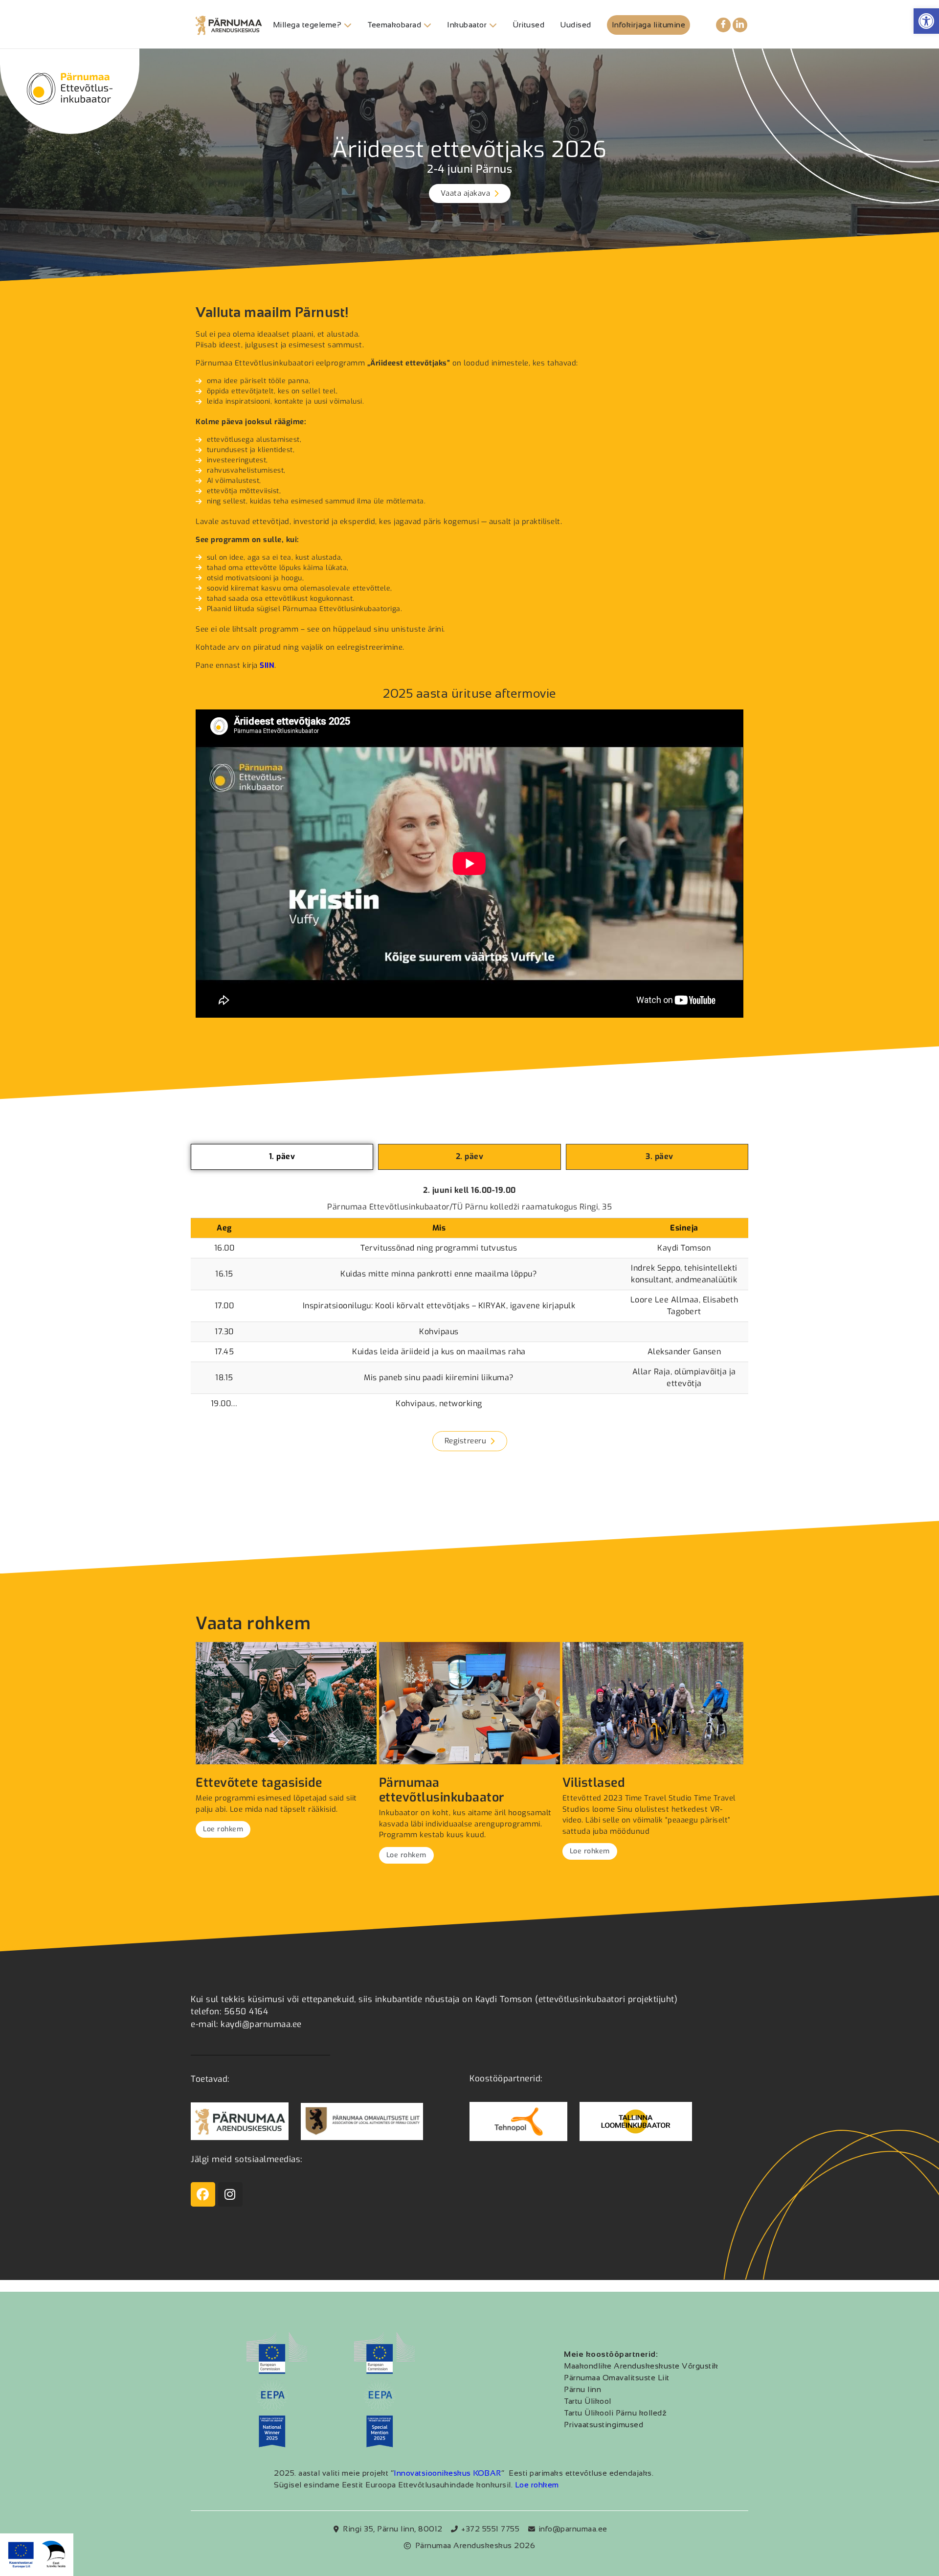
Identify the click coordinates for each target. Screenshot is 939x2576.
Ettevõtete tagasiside (259, 1783)
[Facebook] (723, 25)
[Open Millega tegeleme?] (348, 25)
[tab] (282, 1157)
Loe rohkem (223, 1829)
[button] (926, 21)
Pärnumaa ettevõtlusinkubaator (442, 1790)
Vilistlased (594, 1783)
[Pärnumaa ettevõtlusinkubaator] (469, 1703)
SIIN (267, 665)
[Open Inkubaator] (493, 25)
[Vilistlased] (653, 1703)
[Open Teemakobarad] (427, 25)
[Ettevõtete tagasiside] (286, 1703)
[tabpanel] (469, 1303)
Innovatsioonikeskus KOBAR (447, 2473)
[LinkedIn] (740, 25)
